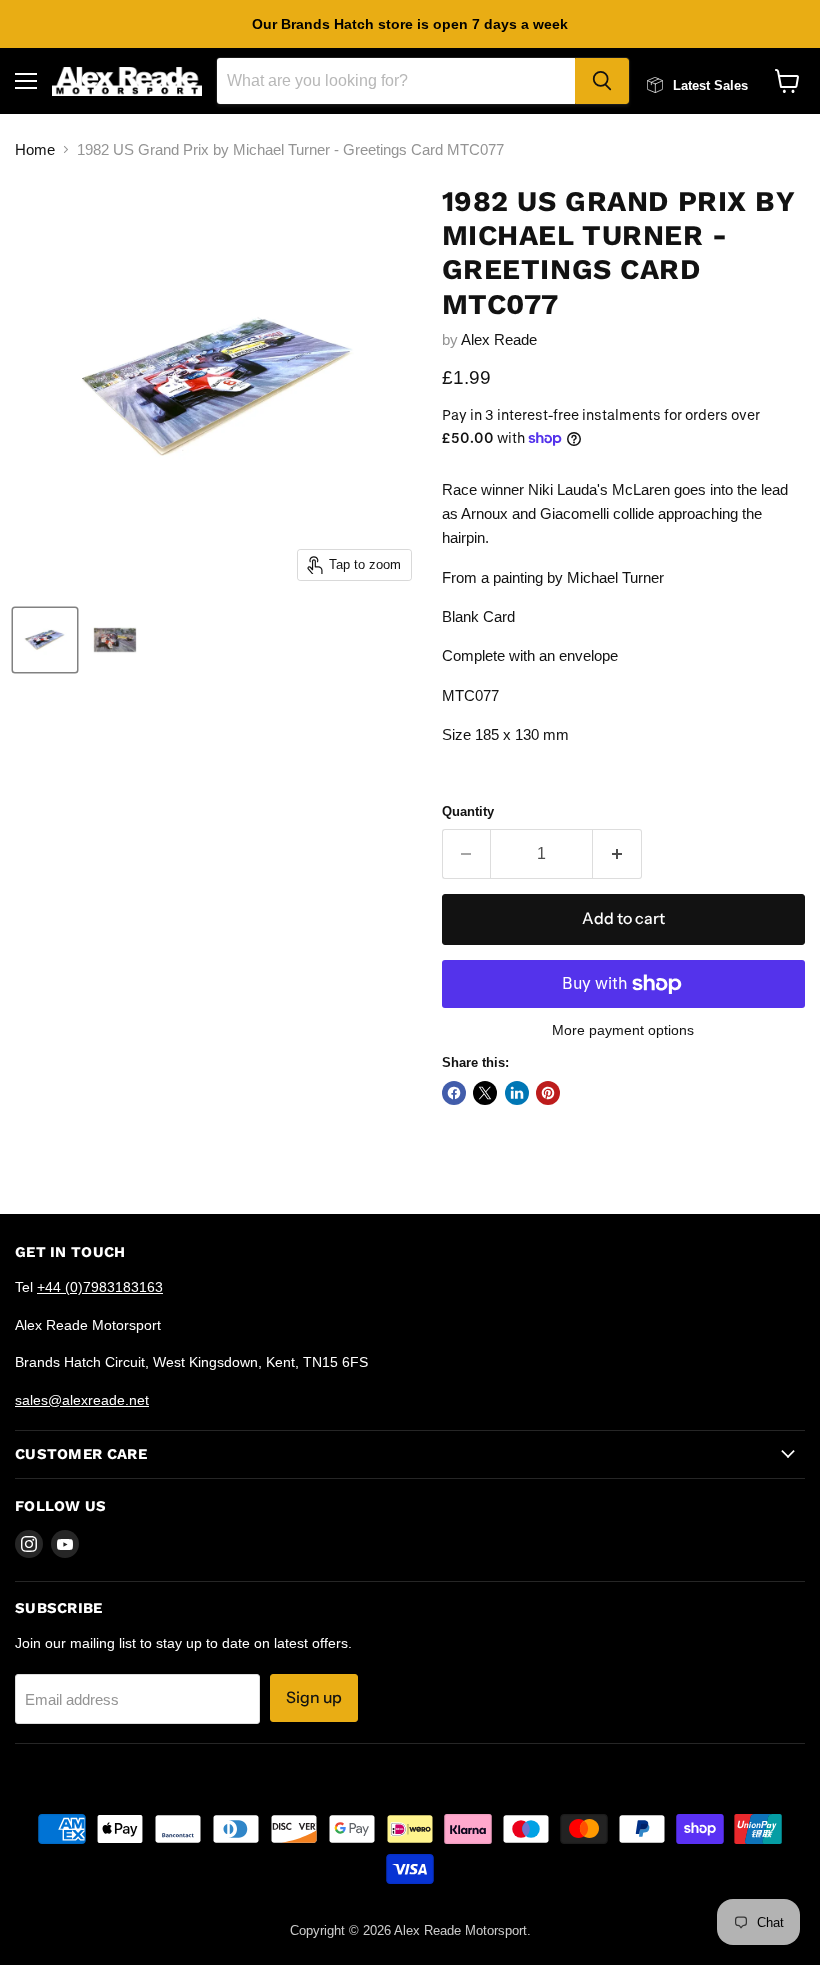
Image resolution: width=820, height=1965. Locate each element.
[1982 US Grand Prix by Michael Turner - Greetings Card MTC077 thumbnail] (45, 640)
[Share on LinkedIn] (517, 1093)
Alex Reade (499, 339)
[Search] (602, 81)
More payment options (623, 1030)
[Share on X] (485, 1093)
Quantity (468, 811)
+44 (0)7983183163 (100, 1287)
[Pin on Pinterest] (548, 1093)
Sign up (314, 1697)
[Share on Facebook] (454, 1093)
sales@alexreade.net (82, 1400)
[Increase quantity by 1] (617, 854)
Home (35, 149)
